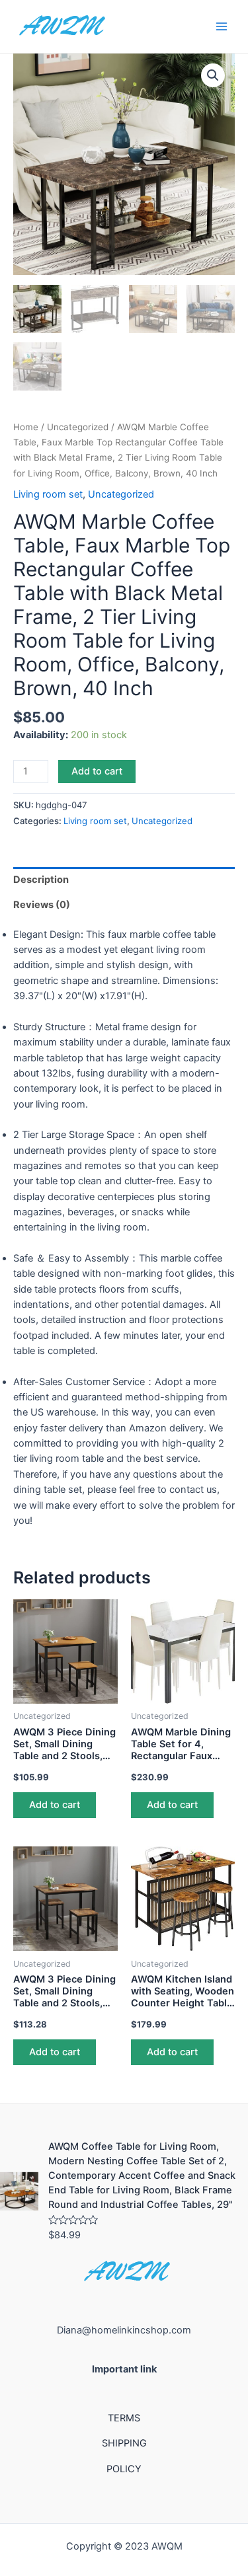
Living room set (48, 494)
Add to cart (97, 771)
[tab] (124, 880)
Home (26, 427)
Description (41, 880)
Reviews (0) (42, 905)
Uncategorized (78, 427)
